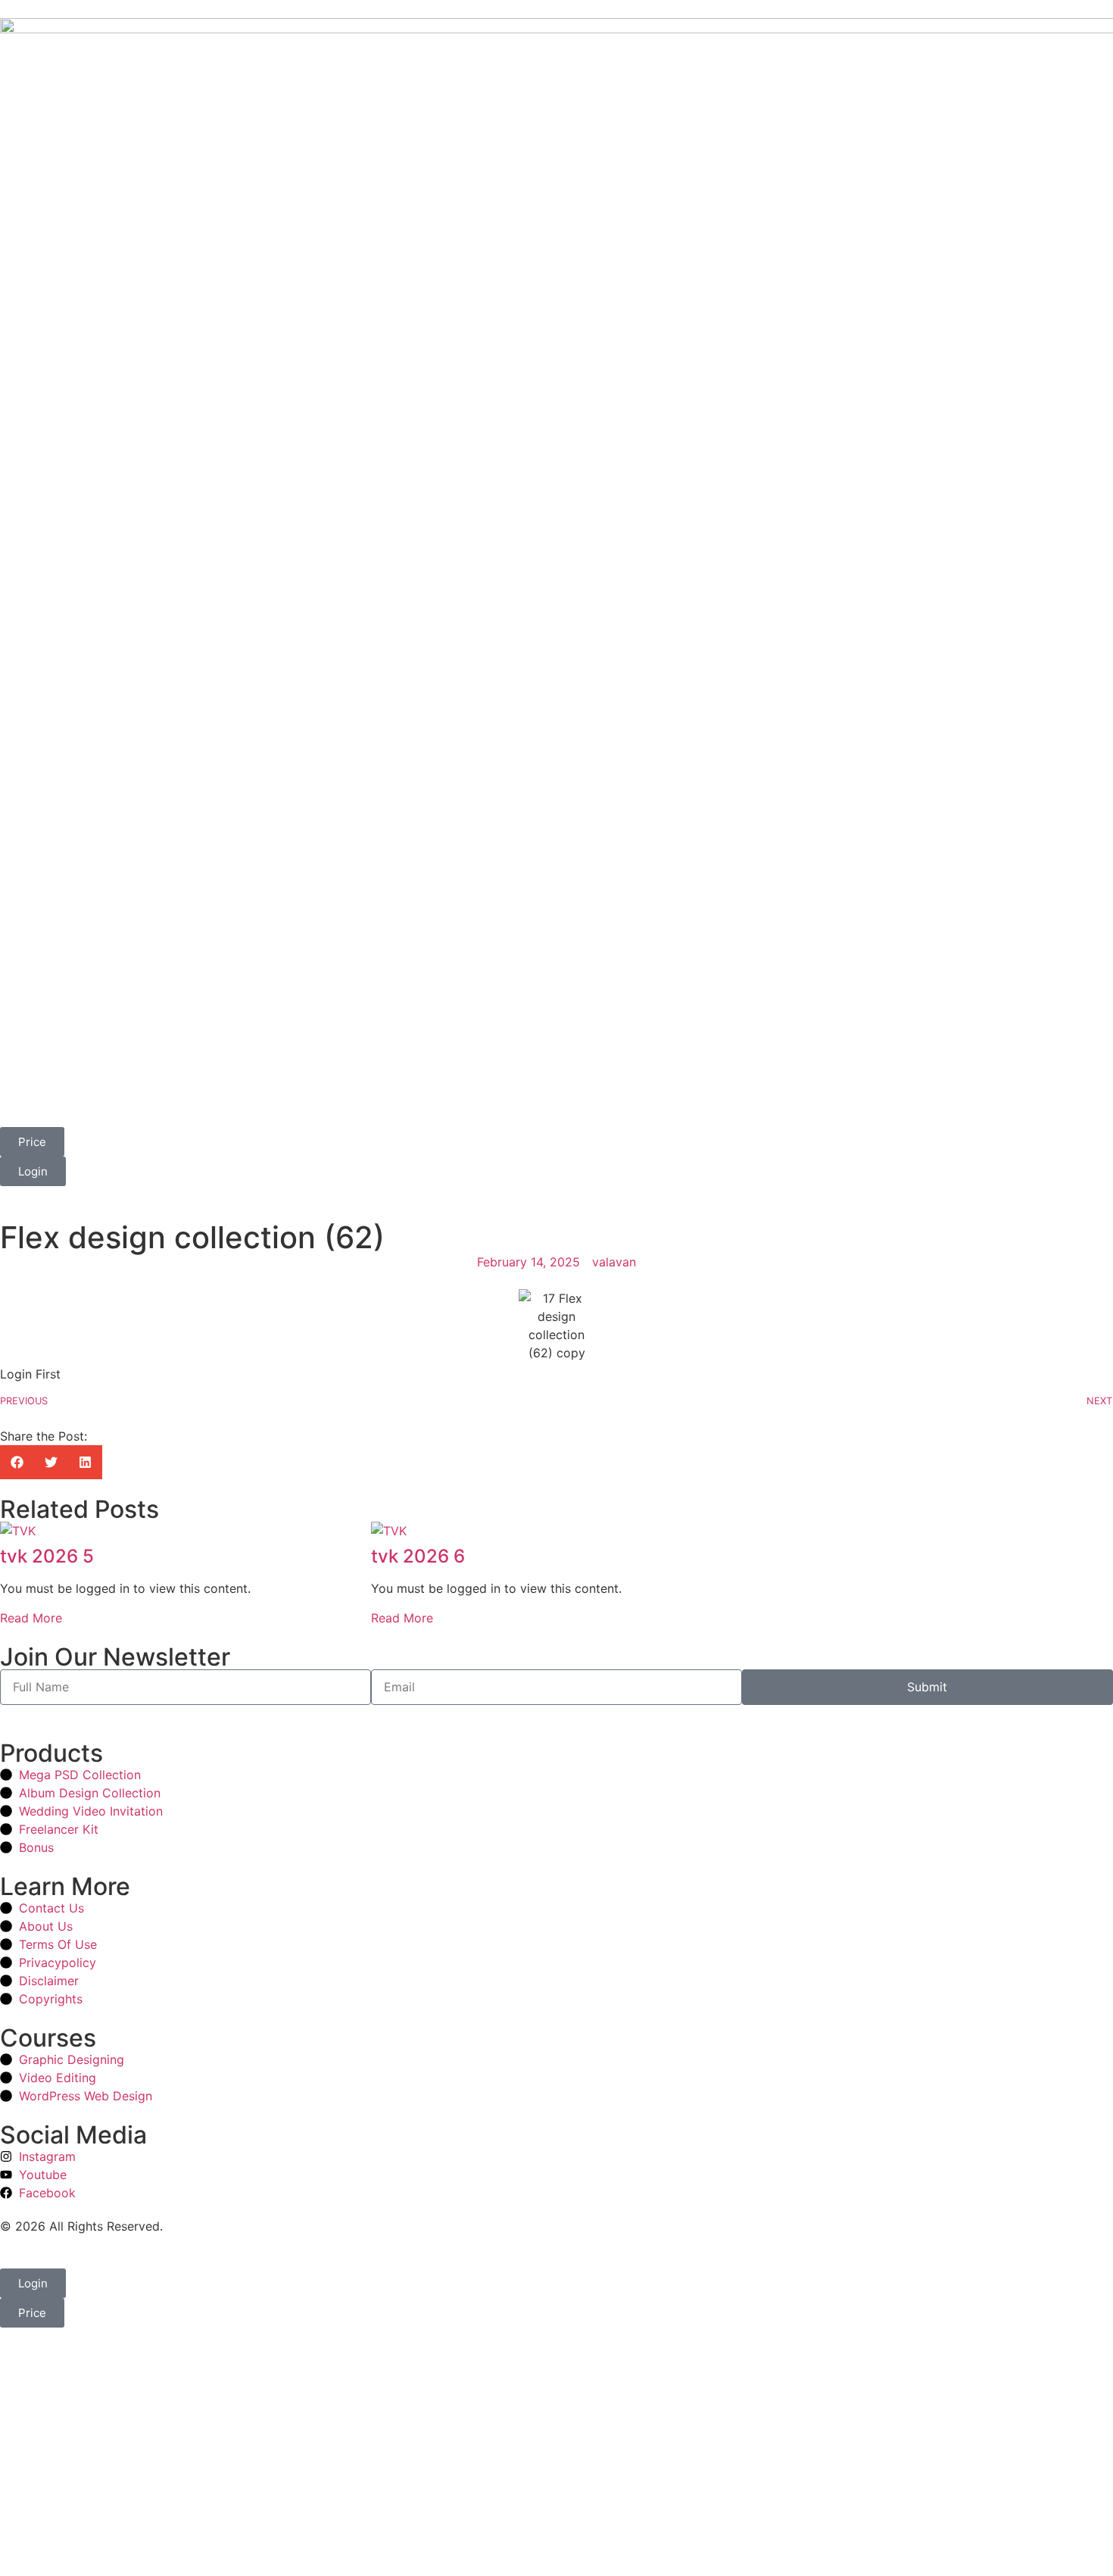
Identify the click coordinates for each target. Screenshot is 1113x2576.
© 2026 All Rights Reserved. (81, 2226)
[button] (17, 1462)
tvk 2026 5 (47, 1556)
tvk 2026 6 (418, 1556)
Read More (31, 1618)
